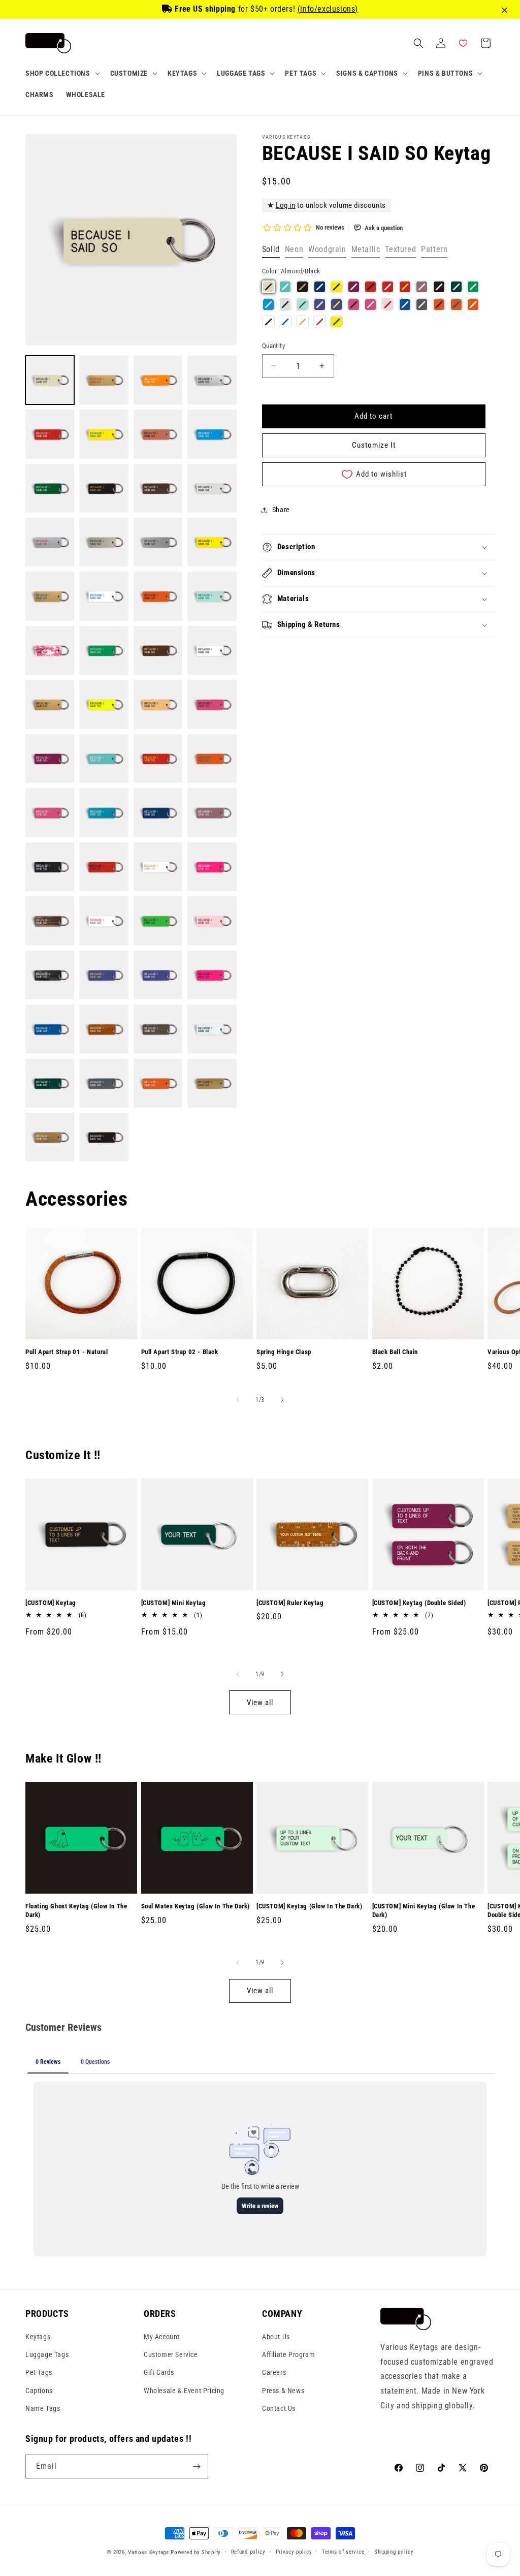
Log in (286, 205)
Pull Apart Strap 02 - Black (180, 1352)
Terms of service (343, 2552)
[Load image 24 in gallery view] (212, 650)
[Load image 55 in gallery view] (158, 1083)
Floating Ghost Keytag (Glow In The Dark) (76, 1910)
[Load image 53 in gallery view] (50, 1083)
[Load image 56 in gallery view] (212, 1083)
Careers (274, 2372)
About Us (276, 2337)
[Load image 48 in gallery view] (212, 975)
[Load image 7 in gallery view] (158, 434)
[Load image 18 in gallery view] (104, 596)
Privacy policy (294, 2552)
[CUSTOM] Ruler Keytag (290, 1603)
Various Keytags (149, 2552)
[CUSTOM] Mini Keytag (174, 1603)
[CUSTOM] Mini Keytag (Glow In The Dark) (424, 1910)
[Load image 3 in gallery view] (158, 380)
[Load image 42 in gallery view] (104, 921)
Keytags (38, 2337)
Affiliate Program (288, 2354)
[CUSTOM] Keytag (51, 1603)
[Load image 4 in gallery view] (212, 380)
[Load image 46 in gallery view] (104, 975)
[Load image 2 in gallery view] (104, 380)
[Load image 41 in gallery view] (50, 921)
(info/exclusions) (328, 9)
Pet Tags (39, 2372)
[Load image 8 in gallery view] (212, 434)
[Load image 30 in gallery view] (104, 759)
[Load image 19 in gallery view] (158, 596)
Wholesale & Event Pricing (184, 2391)
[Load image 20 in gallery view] (212, 596)
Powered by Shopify (196, 2552)
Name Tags (43, 2408)
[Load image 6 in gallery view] (104, 434)
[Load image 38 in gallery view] (104, 867)
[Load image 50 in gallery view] (104, 1029)
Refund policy (248, 2552)
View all (260, 1703)
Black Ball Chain (395, 1352)
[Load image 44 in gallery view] (212, 921)
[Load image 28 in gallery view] (212, 704)
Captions (39, 2391)
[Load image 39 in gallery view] (158, 867)
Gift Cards (159, 2372)
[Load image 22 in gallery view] (104, 650)
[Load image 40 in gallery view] (212, 867)
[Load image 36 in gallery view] (212, 812)
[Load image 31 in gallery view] (158, 759)
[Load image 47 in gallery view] (158, 975)
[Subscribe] (197, 2467)
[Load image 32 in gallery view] (212, 759)
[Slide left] (238, 1400)
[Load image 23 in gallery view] (158, 650)
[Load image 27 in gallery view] (158, 704)
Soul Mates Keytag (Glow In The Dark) (196, 1906)
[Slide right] (282, 1400)
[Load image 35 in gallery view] (158, 812)
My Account (162, 2337)
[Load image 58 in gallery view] (104, 1137)
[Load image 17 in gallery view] (50, 596)
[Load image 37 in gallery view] (50, 867)
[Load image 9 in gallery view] (50, 488)
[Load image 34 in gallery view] (104, 812)
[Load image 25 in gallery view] (50, 704)
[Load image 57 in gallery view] (50, 1137)
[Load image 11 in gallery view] (158, 488)
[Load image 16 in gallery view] (212, 542)
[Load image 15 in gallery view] (158, 542)
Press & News (283, 2391)
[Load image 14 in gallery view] (104, 542)
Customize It (374, 445)
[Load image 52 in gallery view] (212, 1029)
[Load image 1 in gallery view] (50, 380)
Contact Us (279, 2408)
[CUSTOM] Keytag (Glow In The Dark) (309, 1906)
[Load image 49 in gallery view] (50, 1029)
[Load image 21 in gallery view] (50, 650)
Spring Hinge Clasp (284, 1352)
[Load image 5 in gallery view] (50, 434)
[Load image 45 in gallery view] (50, 975)
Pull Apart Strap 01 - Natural (67, 1352)
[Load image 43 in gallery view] (158, 921)
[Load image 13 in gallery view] (50, 542)
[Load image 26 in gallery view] (104, 704)
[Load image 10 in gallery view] (104, 488)
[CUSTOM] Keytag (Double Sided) (419, 1603)
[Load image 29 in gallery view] (50, 759)
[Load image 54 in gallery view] (104, 1083)
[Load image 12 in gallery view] (212, 488)
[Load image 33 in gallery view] (50, 812)
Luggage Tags (47, 2354)
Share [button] (281, 510)
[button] (62, 73)
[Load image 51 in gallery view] (158, 1029)
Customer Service (171, 2354)
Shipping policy (394, 2552)
